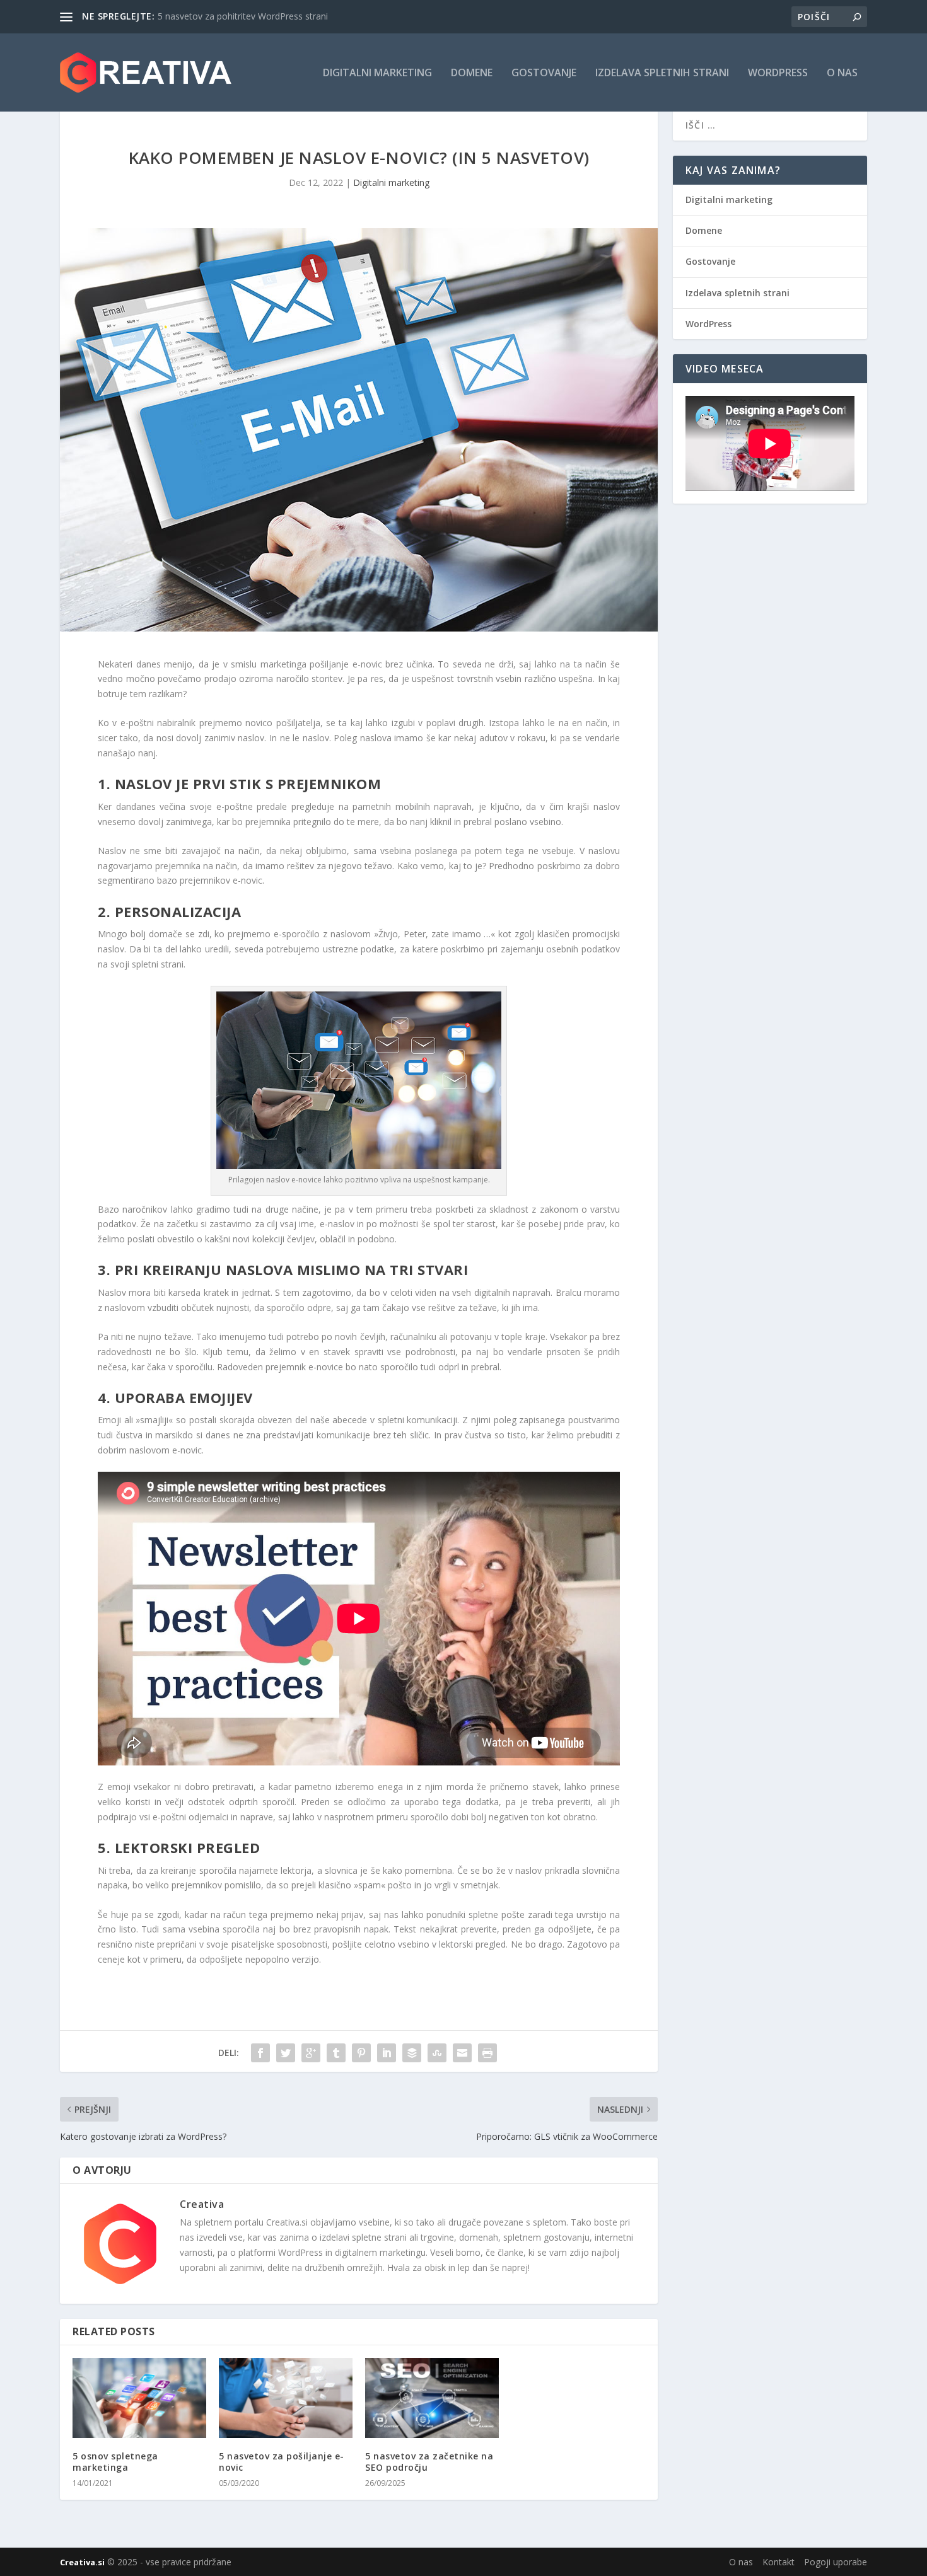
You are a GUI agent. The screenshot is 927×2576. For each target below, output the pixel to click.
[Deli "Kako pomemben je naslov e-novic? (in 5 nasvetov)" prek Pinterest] (361, 2053)
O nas (842, 73)
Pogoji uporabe (836, 2562)
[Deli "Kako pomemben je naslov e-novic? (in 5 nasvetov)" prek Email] (462, 2053)
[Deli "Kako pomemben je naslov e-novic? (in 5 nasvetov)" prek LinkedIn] (387, 2053)
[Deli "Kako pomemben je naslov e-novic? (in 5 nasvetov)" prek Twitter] (286, 2053)
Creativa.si (82, 2562)
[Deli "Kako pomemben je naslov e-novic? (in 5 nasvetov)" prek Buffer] (412, 2053)
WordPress (778, 73)
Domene (472, 73)
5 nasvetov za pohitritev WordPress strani (243, 16)
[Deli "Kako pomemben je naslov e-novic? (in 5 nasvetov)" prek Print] (487, 2053)
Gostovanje (544, 73)
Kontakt (778, 2562)
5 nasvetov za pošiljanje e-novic (282, 2462)
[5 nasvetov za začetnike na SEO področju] (432, 2398)
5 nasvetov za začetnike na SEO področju (429, 2462)
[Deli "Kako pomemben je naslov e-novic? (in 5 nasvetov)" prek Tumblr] (336, 2053)
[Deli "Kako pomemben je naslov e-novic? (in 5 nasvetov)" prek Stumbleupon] (437, 2053)
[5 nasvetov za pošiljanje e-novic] (286, 2398)
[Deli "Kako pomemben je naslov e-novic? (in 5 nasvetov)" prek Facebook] (260, 2053)
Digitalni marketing (377, 73)
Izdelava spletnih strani (662, 73)
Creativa (202, 2204)
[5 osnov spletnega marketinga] (139, 2398)
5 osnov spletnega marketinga (115, 2462)
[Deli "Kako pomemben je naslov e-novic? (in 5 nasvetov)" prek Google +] (311, 2053)
